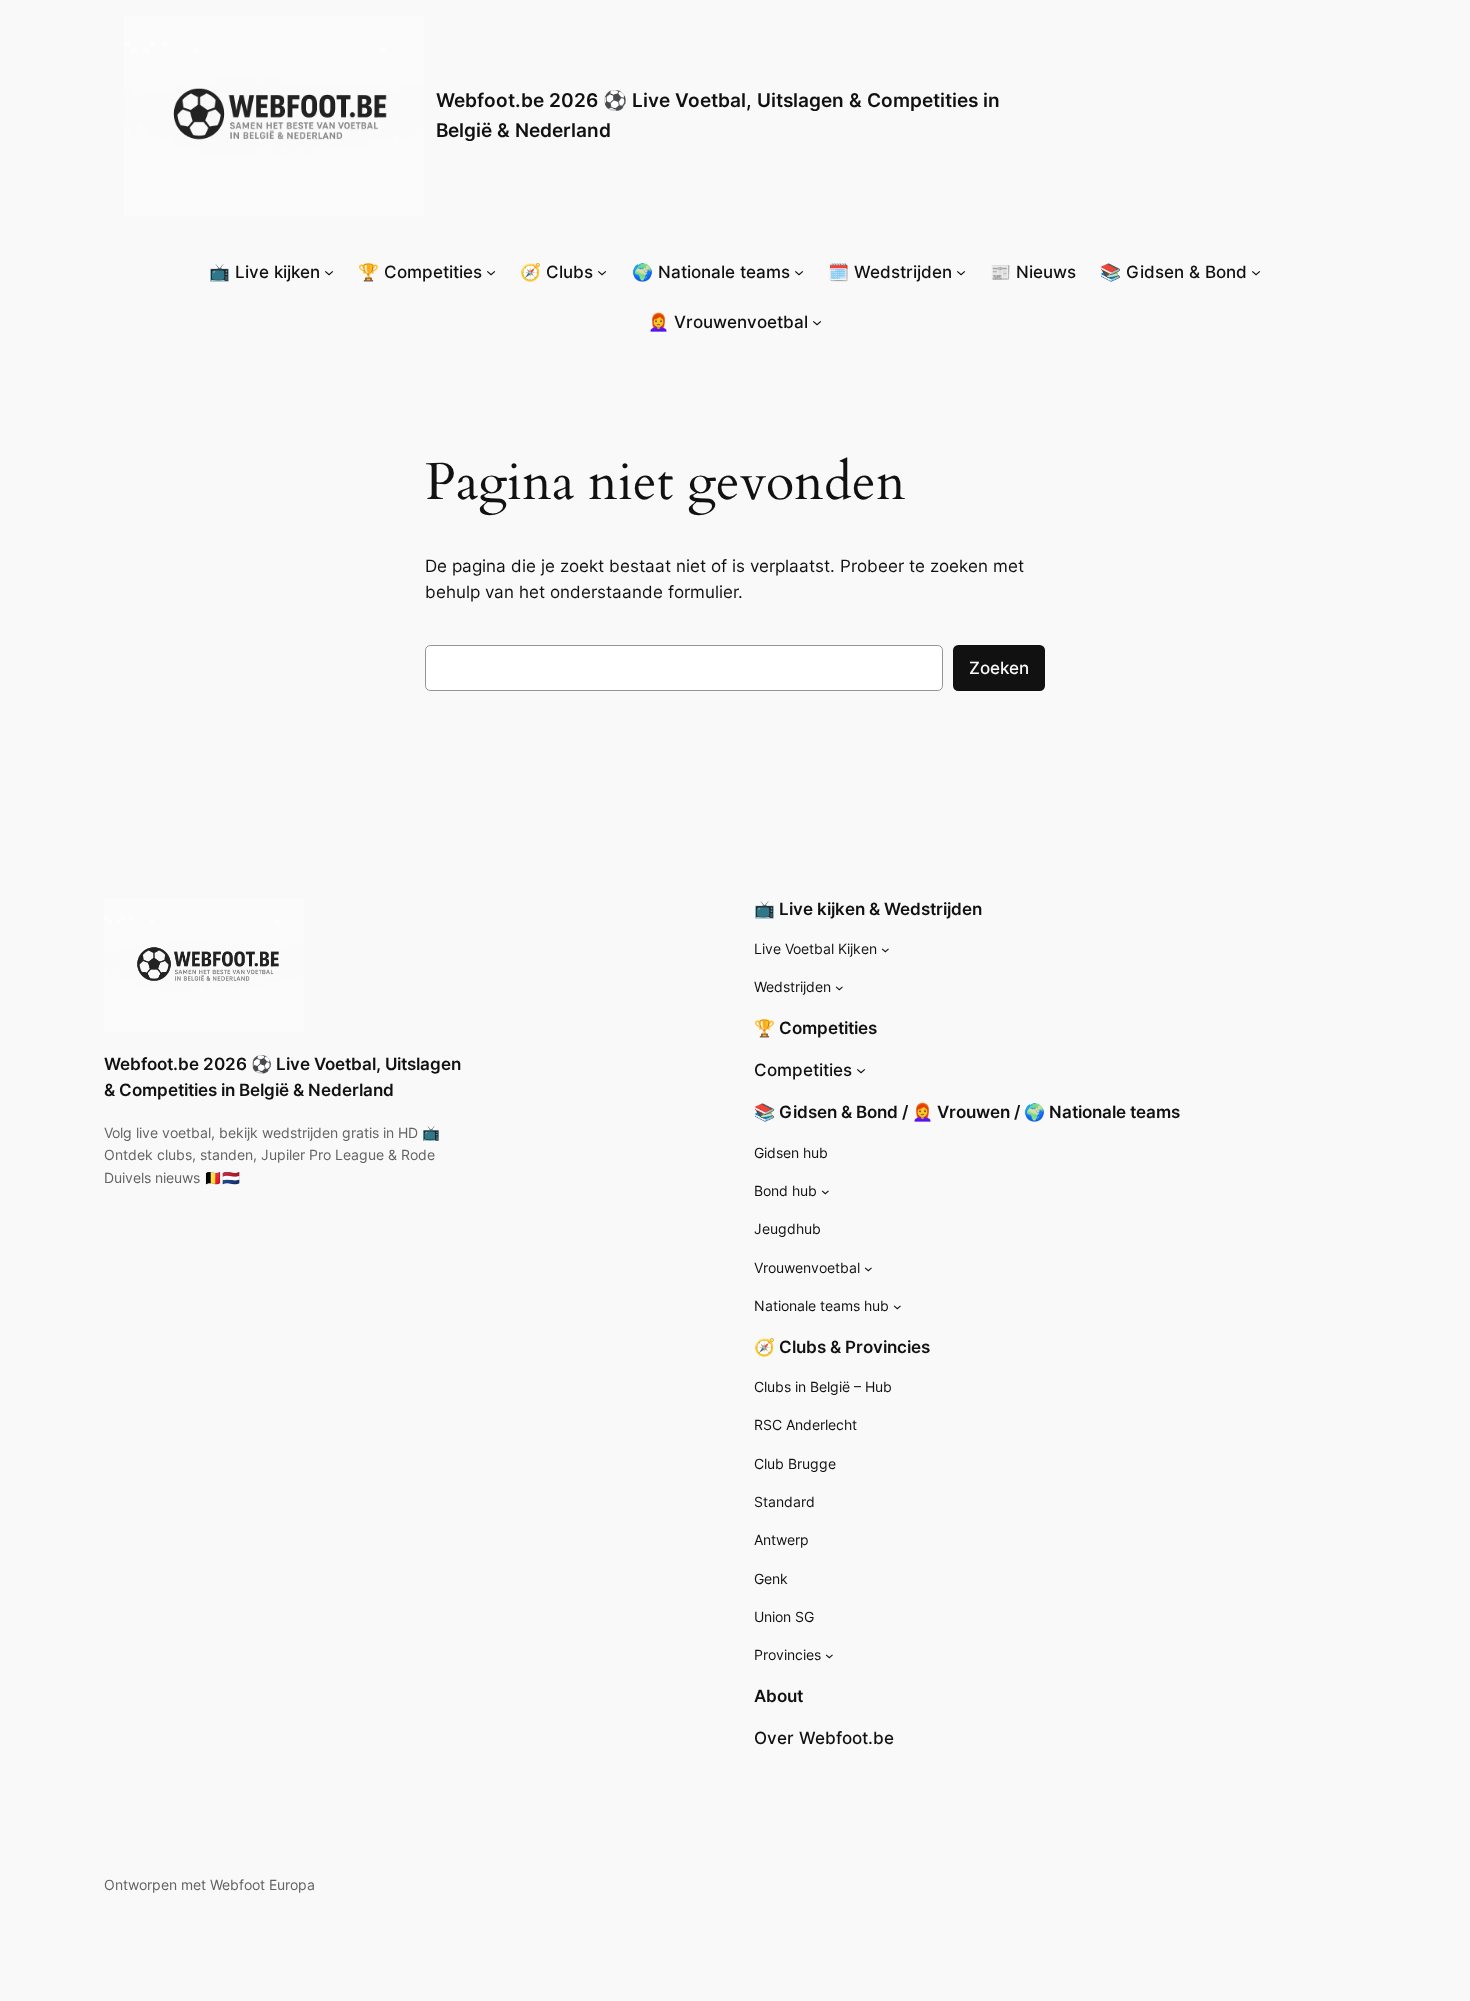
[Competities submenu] (861, 1070)
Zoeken (999, 668)
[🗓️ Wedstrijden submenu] (961, 272)
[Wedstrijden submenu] (839, 987)
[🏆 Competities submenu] (491, 272)
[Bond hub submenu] (825, 1191)
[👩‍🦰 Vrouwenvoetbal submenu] (817, 322)
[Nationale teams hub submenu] (897, 1306)
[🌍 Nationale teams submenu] (799, 272)
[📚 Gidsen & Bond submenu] (1256, 272)
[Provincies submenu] (829, 1655)
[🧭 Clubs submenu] (602, 272)
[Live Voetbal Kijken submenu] (885, 949)
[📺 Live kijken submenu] (329, 272)
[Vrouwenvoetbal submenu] (868, 1268)
